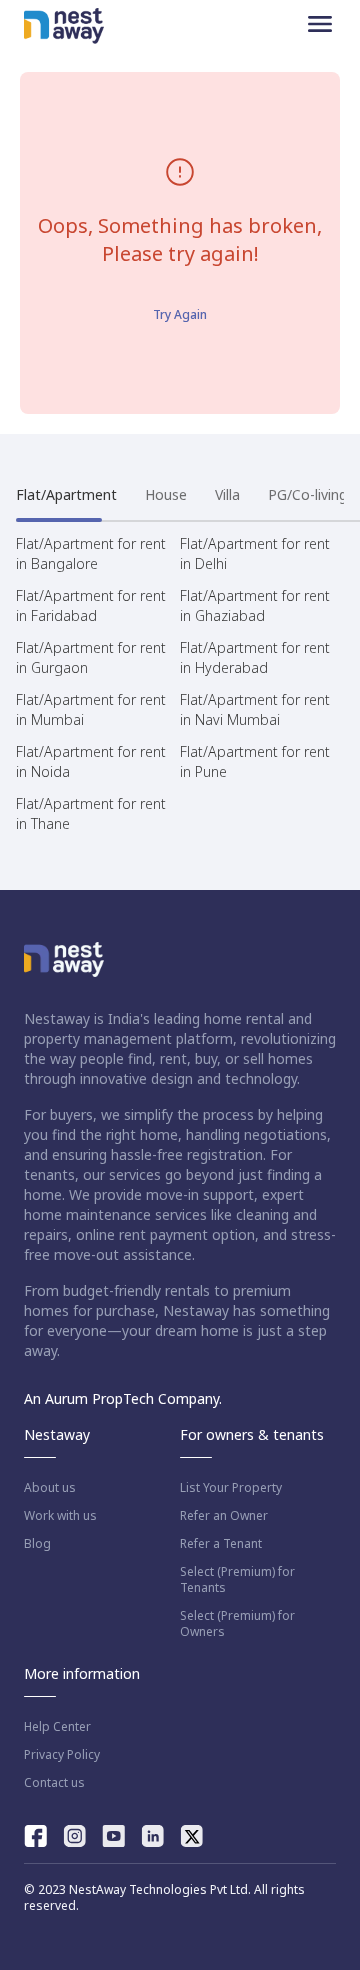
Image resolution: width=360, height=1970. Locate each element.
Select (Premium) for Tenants (237, 1580)
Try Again (180, 314)
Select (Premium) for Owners (237, 1624)
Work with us (60, 1516)
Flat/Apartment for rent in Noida (91, 761)
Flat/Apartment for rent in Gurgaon (91, 657)
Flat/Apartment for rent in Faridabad (91, 605)
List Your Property (231, 1488)
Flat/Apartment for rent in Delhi (255, 553)
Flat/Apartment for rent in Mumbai (91, 709)
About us (50, 1488)
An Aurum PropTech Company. (123, 1398)
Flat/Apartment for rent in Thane (91, 813)
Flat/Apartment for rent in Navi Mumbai (255, 709)
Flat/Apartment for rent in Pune (255, 761)
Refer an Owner (224, 1516)
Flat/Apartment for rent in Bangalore (91, 553)
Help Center (57, 1727)
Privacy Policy (62, 1755)
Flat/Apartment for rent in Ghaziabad (255, 605)
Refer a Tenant (221, 1544)
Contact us (54, 1783)
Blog (37, 1544)
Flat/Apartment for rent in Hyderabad (255, 657)
